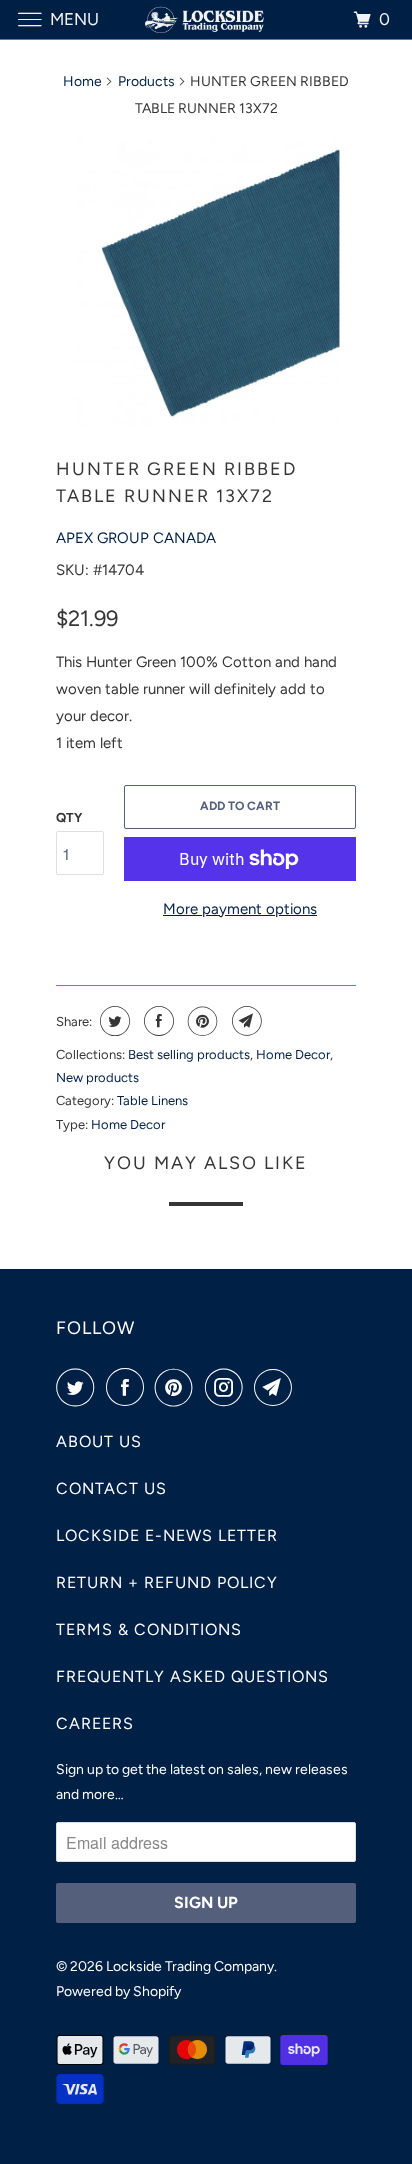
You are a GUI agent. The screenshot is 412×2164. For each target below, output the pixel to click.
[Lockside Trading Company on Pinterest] (178, 1387)
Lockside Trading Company (190, 1966)
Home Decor (293, 1054)
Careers (95, 1723)
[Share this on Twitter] (112, 1021)
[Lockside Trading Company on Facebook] (129, 1387)
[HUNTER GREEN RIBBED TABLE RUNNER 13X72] (206, 281)
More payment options (240, 909)
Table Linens (152, 1100)
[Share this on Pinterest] (200, 1021)
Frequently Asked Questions (192, 1676)
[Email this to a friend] (244, 1021)
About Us (99, 1441)
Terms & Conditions (149, 1629)
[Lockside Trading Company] (206, 19)
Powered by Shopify (118, 1991)
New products (97, 1077)
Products (146, 81)
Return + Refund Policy (167, 1582)
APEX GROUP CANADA (136, 538)
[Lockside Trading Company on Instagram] (228, 1387)
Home (82, 81)
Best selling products (189, 1054)
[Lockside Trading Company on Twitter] (79, 1387)
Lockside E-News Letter (167, 1535)
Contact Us (111, 1488)
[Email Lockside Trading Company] (277, 1387)
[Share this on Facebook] (156, 1021)
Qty (69, 817)
